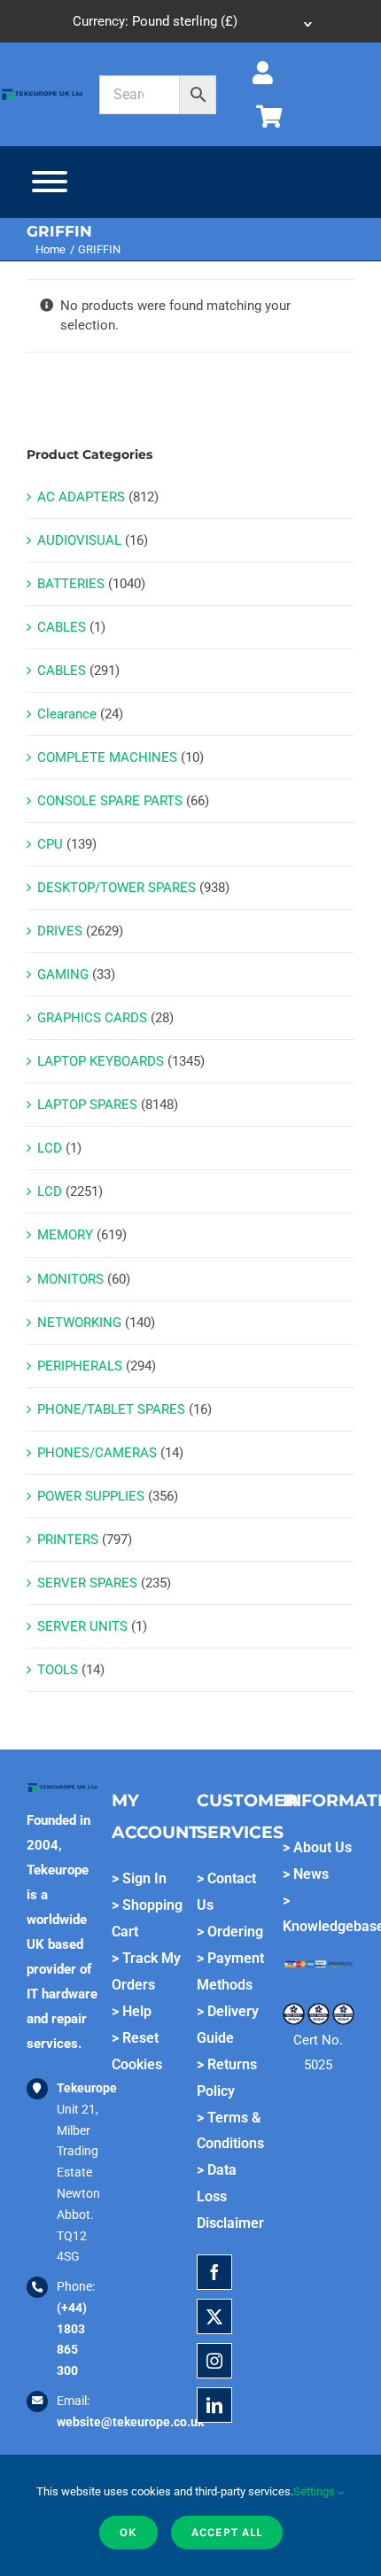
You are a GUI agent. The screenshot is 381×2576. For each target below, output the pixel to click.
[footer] (42, 93)
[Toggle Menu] (50, 182)
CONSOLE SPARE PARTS (110, 801)
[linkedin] (214, 2405)
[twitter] (214, 2316)
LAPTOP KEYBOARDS (101, 1061)
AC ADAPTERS (81, 497)
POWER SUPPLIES (91, 1496)
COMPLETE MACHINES (107, 757)
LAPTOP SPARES (87, 1105)
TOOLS (58, 1670)
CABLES (62, 627)
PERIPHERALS (80, 1366)
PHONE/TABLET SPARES (111, 1409)
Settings (315, 2491)
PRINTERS (68, 1540)
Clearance (67, 714)
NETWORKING (79, 1323)
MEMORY (65, 1235)
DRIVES (60, 931)
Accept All (227, 2532)
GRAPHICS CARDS (92, 1018)
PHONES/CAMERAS (97, 1453)
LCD (50, 1148)
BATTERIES (71, 584)
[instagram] (214, 2361)
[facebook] (214, 2272)
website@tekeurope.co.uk (130, 2422)
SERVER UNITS (82, 1626)
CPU (50, 844)
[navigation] (191, 21)
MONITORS (70, 1279)
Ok (128, 2532)
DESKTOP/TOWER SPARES (117, 888)
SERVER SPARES (87, 1583)
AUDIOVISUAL (79, 540)
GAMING (63, 974)
